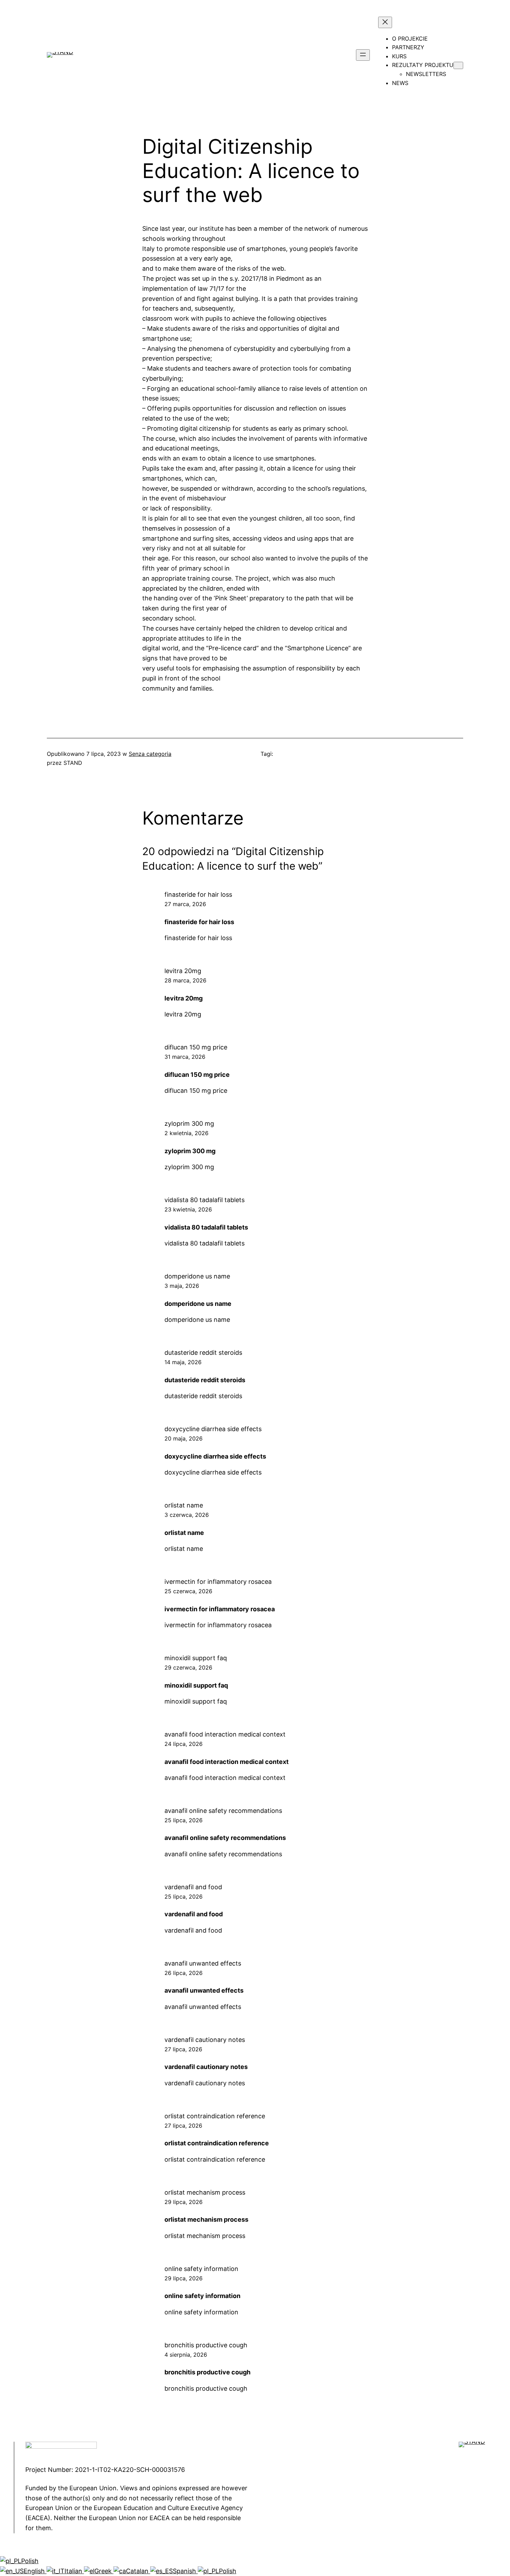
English (35, 2571)
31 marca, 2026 (185, 1057)
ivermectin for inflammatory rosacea (218, 1582)
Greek (104, 2571)
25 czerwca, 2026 (188, 1591)
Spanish (185, 2571)
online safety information (201, 2269)
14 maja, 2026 (183, 1362)
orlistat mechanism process (205, 2192)
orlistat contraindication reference (215, 2116)
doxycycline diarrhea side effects (213, 1429)
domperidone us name (197, 1276)
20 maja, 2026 (184, 1438)
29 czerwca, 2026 (188, 1667)
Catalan (138, 2571)
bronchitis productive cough (206, 2345)
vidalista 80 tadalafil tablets (205, 1200)
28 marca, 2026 (185, 980)
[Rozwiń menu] (363, 55)
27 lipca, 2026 (183, 2049)
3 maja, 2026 (182, 1286)
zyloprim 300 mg (189, 1124)
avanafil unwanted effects (203, 1963)
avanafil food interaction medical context (225, 1734)
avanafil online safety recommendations (223, 1811)
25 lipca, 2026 (184, 1820)
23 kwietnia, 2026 (188, 1209)
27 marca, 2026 (185, 904)
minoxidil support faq (196, 1658)
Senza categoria (150, 754)
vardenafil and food (193, 1887)
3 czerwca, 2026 (187, 1515)
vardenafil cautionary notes (205, 2040)
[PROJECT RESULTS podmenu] (458, 65)
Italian (74, 2571)
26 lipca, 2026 (184, 1973)
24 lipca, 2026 (184, 1744)
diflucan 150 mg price (196, 1047)
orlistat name (184, 1505)
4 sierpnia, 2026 (186, 2355)
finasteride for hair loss (198, 894)
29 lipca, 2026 (184, 2202)
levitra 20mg (183, 971)
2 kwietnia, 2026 (186, 1133)
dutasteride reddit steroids (203, 1353)
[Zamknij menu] (385, 22)
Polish (30, 2561)
